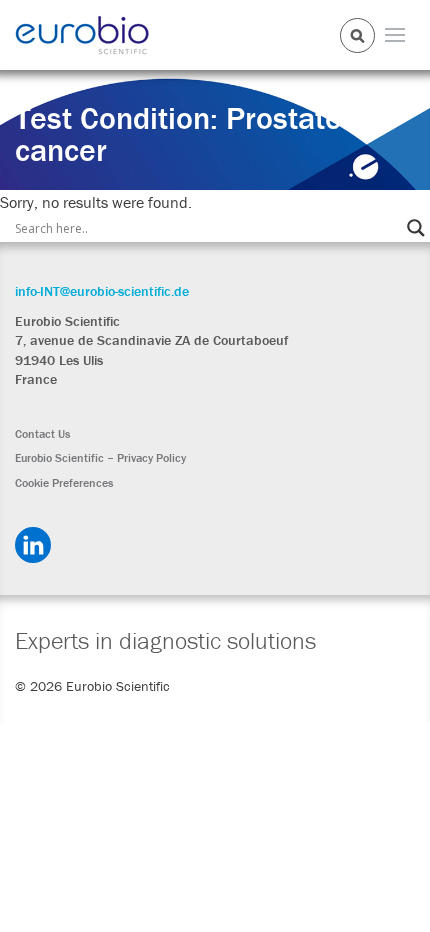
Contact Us (42, 434)
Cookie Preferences (64, 483)
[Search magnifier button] (416, 228)
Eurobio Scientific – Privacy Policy (100, 458)
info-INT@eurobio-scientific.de (102, 291)
